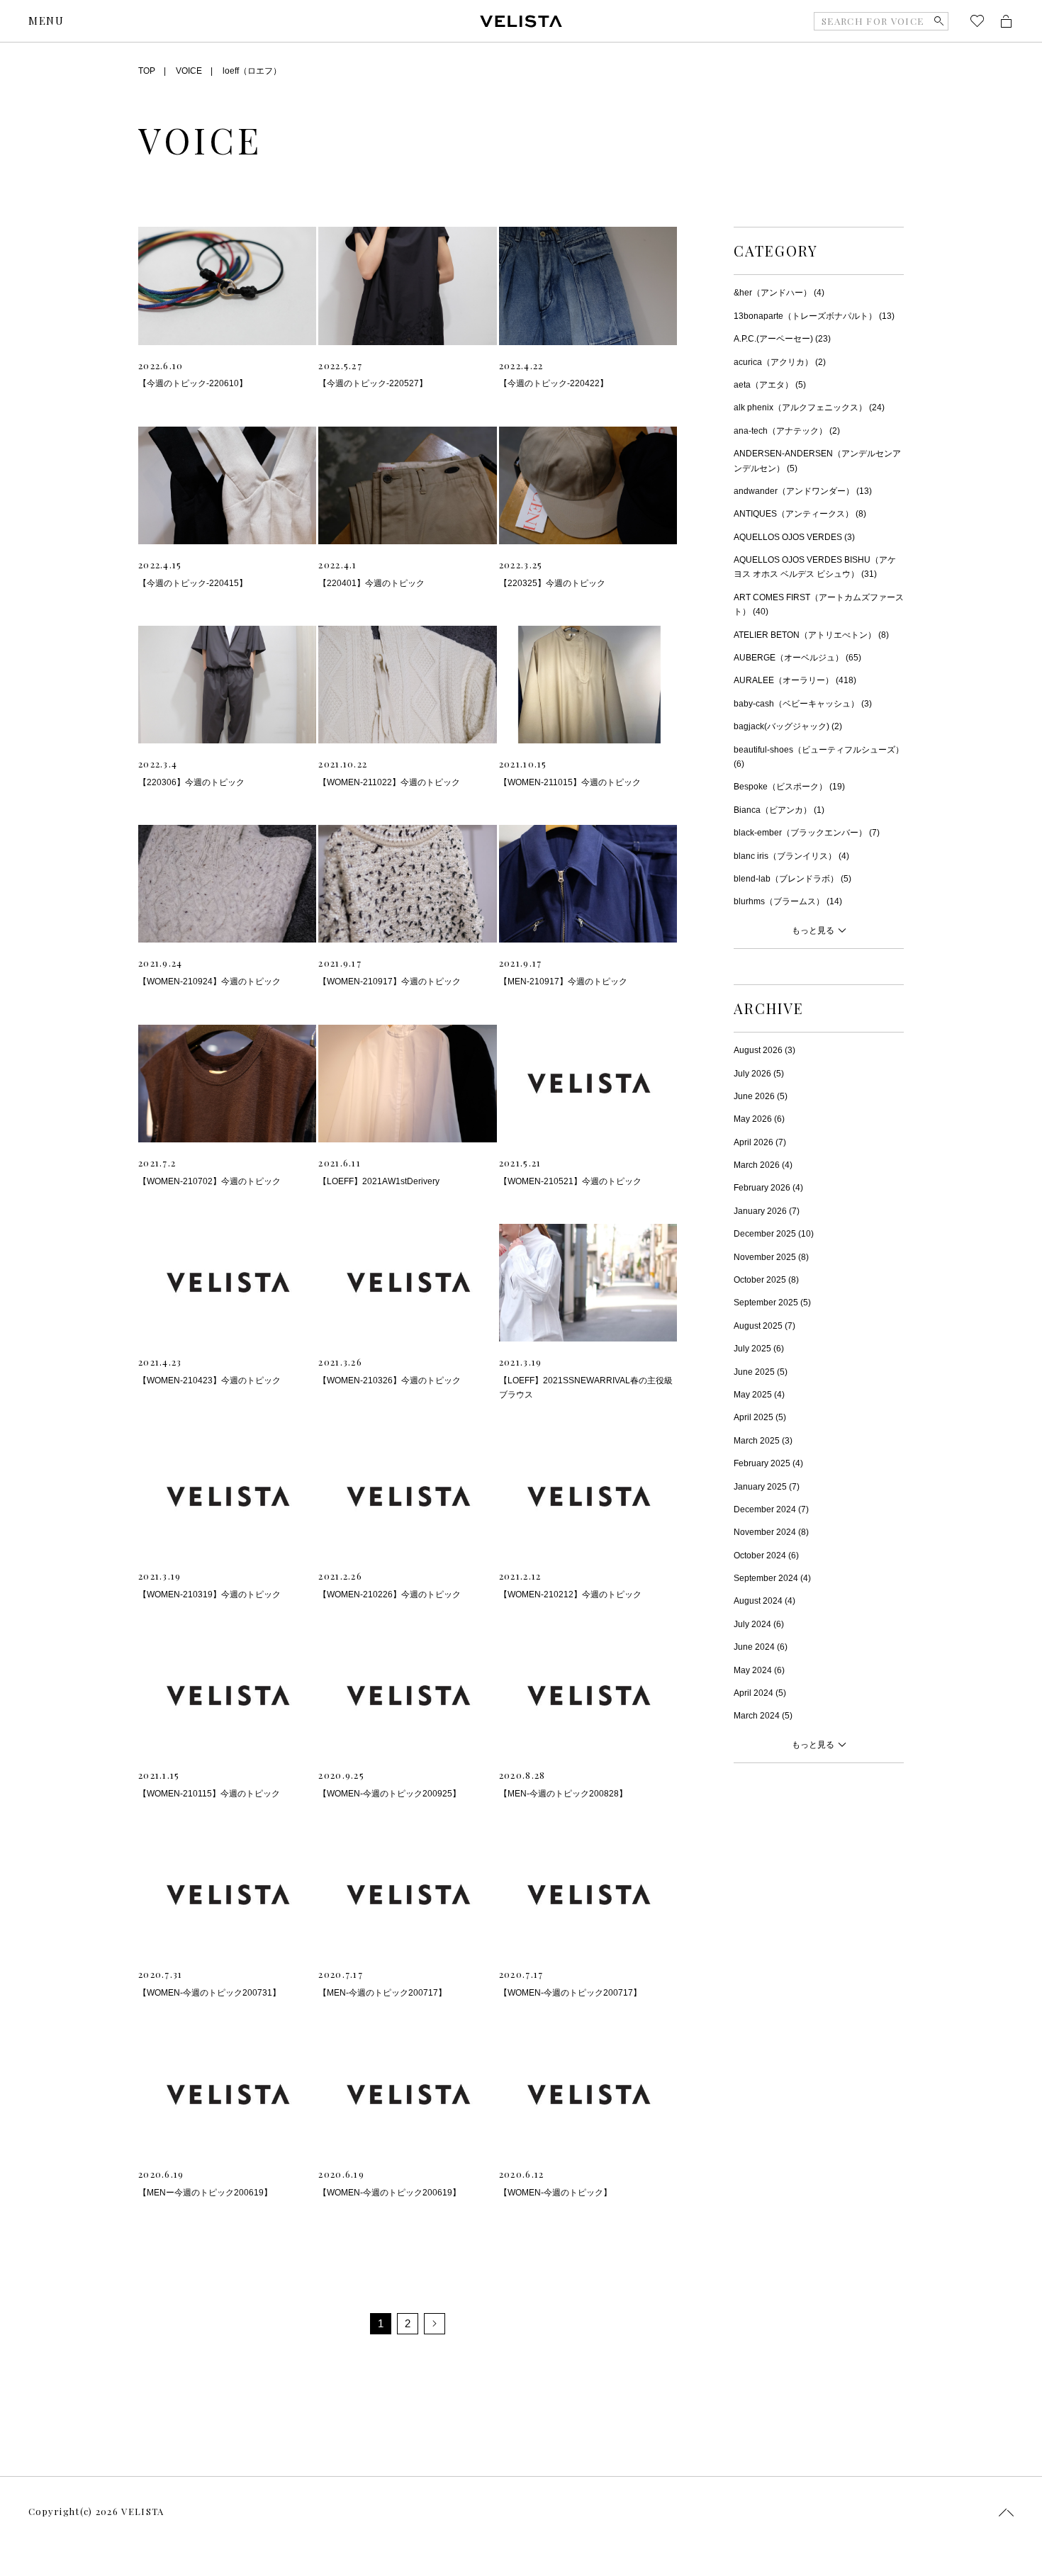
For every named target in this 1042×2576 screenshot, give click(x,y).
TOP (147, 71)
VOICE (189, 71)
